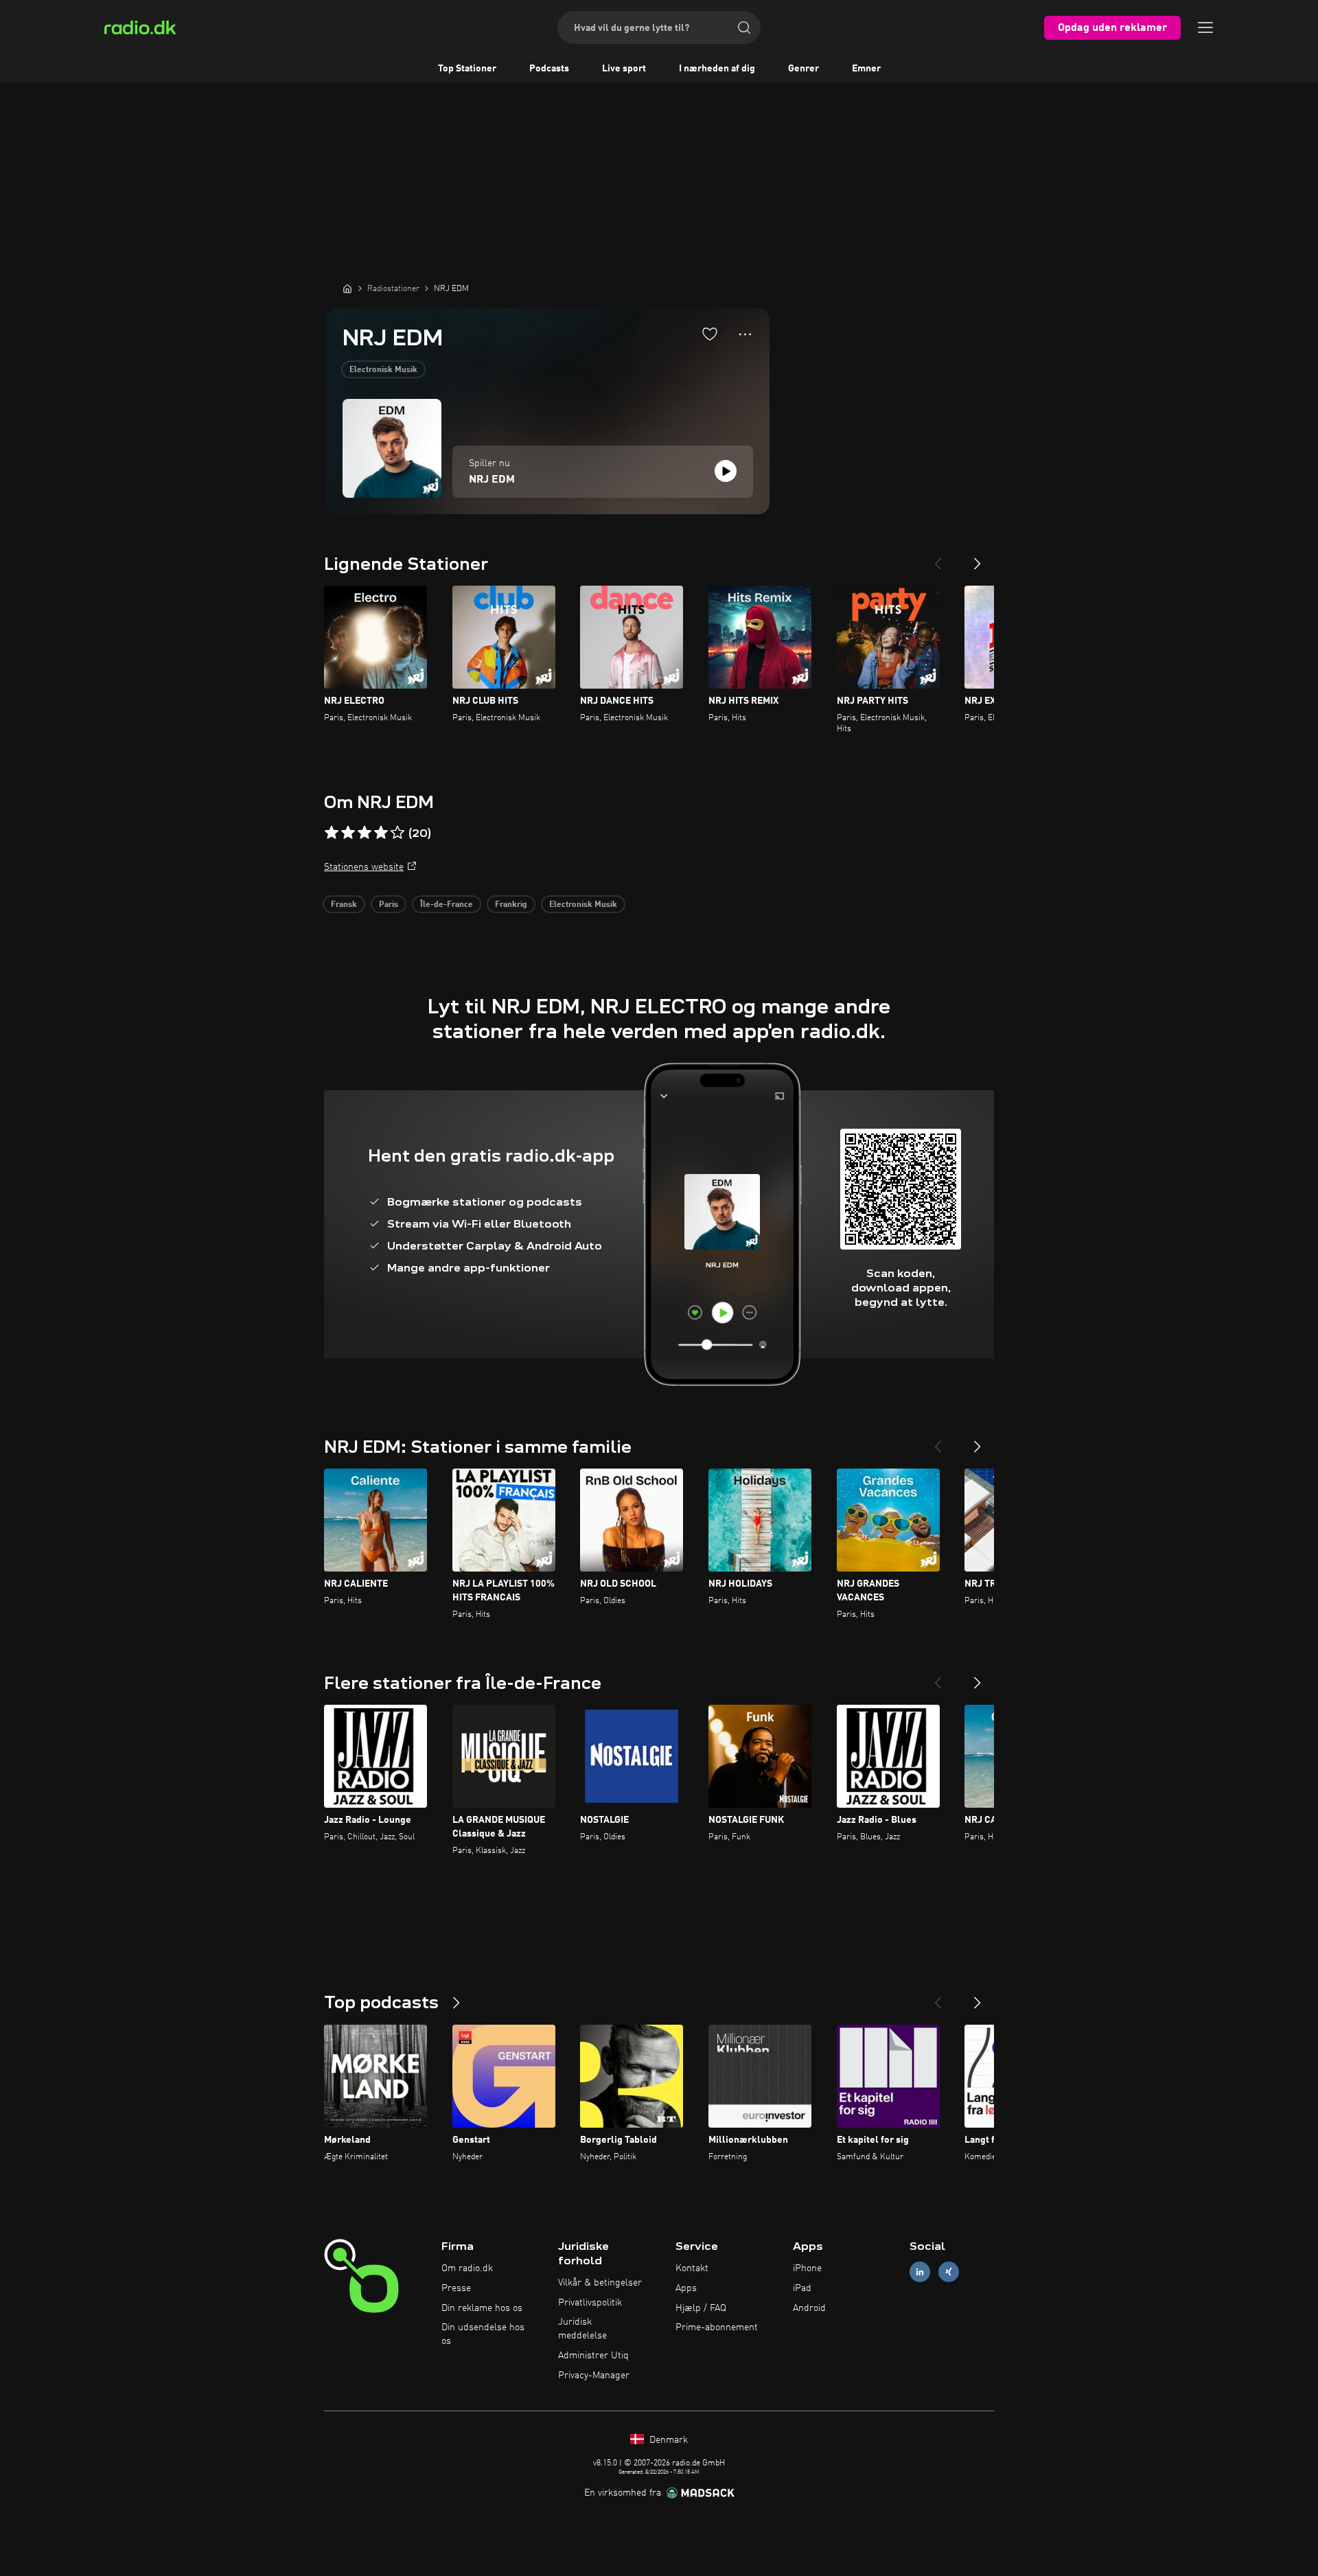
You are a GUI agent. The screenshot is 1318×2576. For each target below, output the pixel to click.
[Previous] (938, 558)
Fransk (344, 905)
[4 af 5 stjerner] (381, 833)
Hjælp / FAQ (701, 2308)
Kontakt (692, 2268)
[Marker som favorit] (710, 334)
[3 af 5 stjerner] (365, 833)
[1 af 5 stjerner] (332, 833)
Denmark (667, 2440)
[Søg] (744, 27)
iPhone (807, 2268)
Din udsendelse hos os (483, 2334)
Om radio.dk (467, 2268)
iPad (802, 2288)
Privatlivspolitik (590, 2303)
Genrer (803, 69)
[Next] (978, 558)
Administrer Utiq (593, 2356)
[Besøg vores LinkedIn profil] (920, 2272)
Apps (686, 2288)
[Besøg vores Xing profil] (949, 2272)
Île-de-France (447, 905)
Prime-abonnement (717, 2327)
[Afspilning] (726, 471)
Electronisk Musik (383, 370)
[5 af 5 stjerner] (397, 833)
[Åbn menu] (1205, 27)
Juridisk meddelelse (582, 2329)
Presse (456, 2288)
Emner (866, 69)
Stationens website (364, 867)
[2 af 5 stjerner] (348, 833)
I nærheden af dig (717, 69)
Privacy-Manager (594, 2376)
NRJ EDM (492, 480)
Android (809, 2308)
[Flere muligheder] (745, 334)
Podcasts (549, 69)
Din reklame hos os (482, 2308)
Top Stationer (467, 69)
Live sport (624, 69)
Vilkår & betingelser (600, 2283)
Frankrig (511, 905)
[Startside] (347, 288)
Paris (389, 905)
